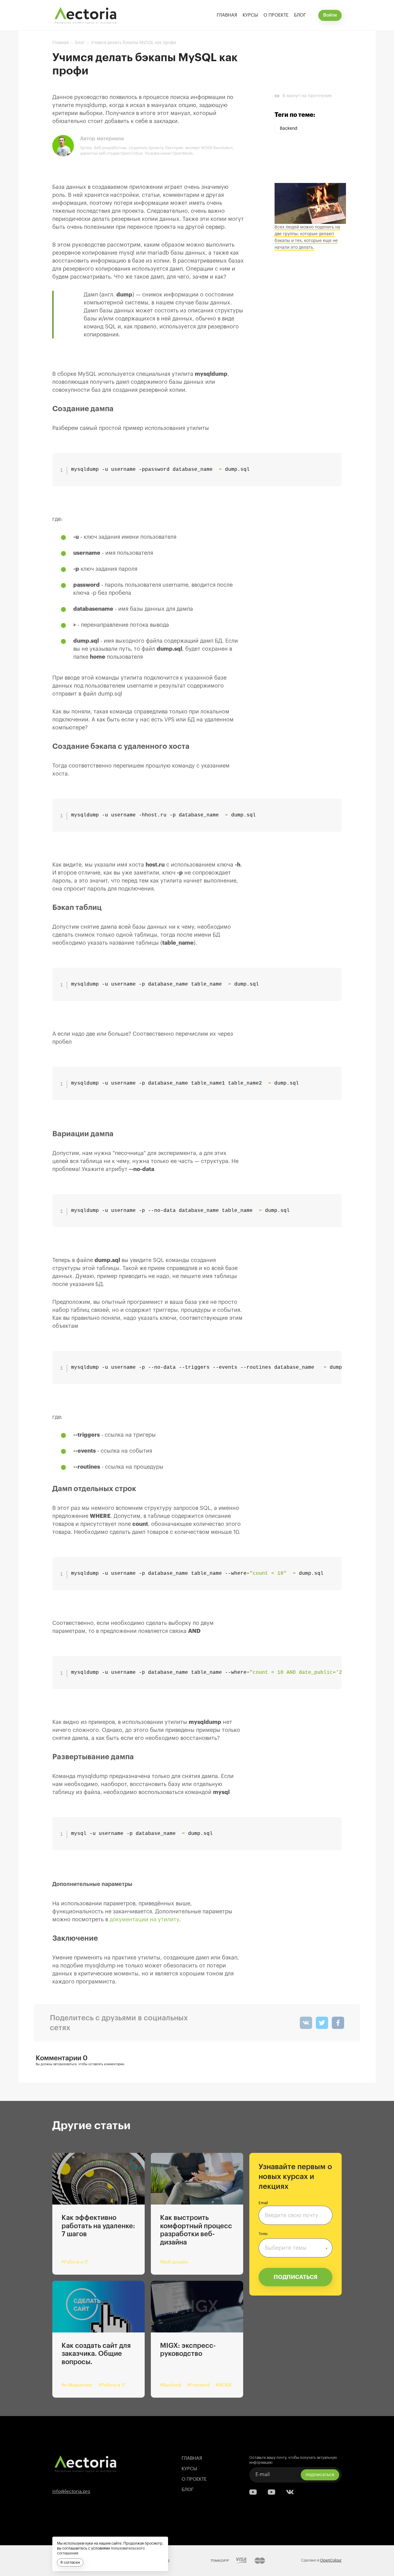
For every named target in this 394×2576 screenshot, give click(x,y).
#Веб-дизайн (174, 2262)
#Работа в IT (75, 2262)
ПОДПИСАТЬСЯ (295, 2277)
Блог (300, 15)
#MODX (224, 2385)
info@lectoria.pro (71, 2492)
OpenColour (331, 2560)
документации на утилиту (144, 1919)
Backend (289, 129)
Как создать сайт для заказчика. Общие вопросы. (96, 2354)
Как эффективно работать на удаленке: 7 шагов (98, 2226)
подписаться (320, 2475)
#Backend (171, 2385)
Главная (227, 15)
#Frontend (199, 2385)
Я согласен (70, 2562)
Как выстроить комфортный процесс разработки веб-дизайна (196, 2230)
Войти (330, 15)
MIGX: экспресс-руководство (188, 2350)
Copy (332, 457)
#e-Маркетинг (77, 2385)
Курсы (250, 15)
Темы (263, 2234)
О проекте (276, 15)
